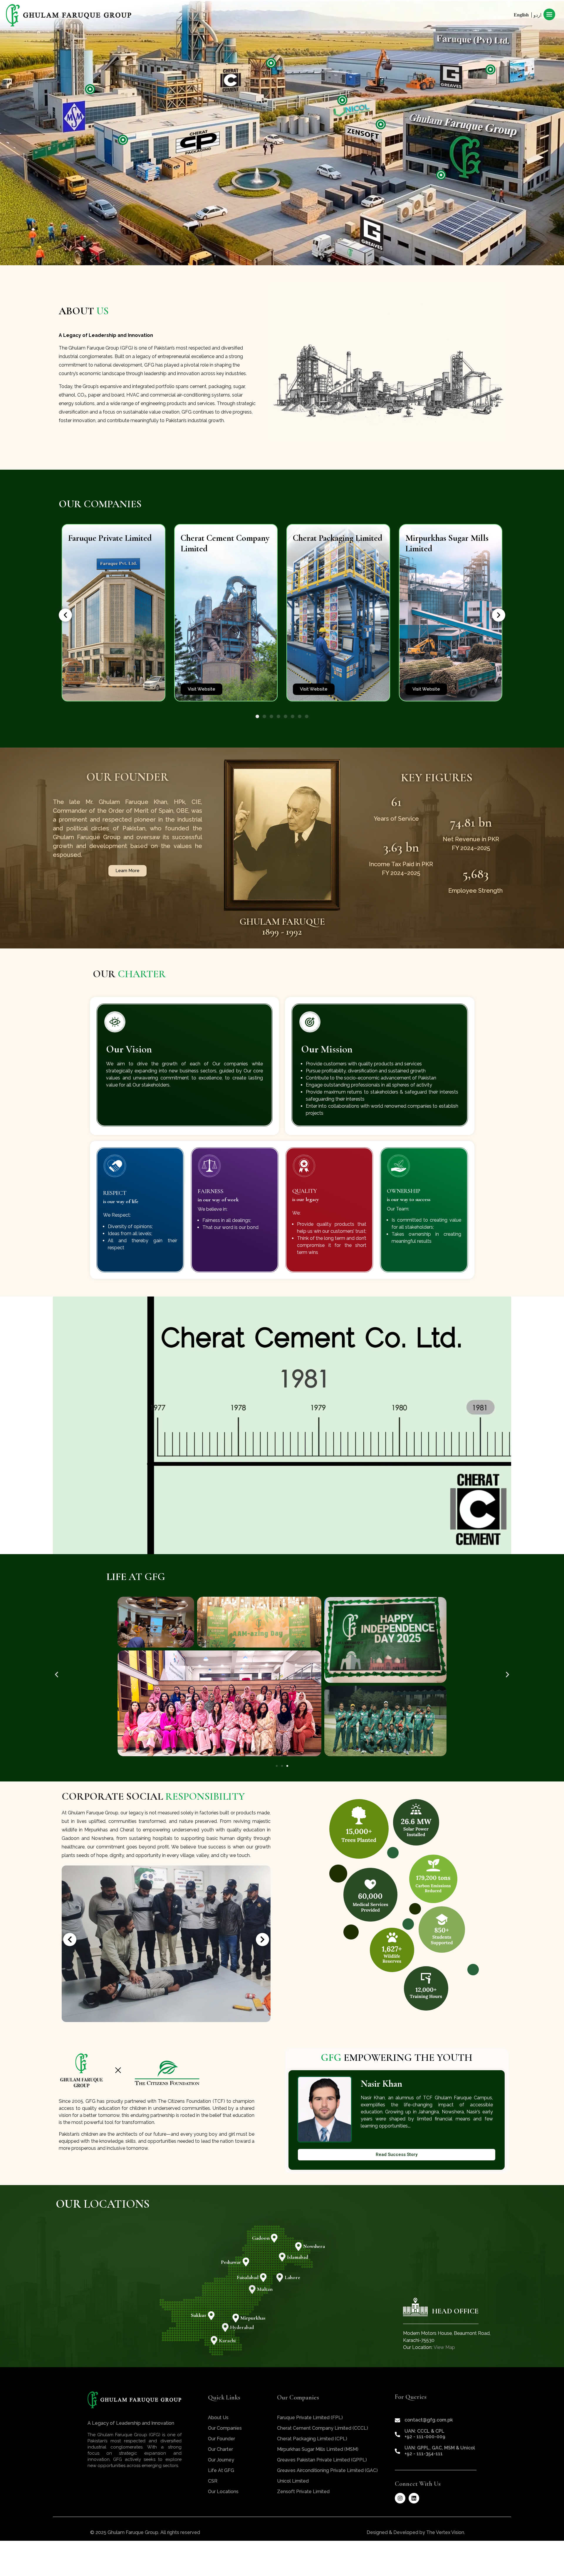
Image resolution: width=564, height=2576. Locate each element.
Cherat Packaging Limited (338, 538)
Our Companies (225, 2428)
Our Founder (221, 2439)
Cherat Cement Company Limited (225, 543)
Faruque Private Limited (110, 538)
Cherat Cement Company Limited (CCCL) (323, 2428)
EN (530, 15)
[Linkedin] (414, 2498)
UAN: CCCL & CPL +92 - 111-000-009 (425, 2434)
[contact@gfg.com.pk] (397, 2420)
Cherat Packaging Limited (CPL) (312, 2439)
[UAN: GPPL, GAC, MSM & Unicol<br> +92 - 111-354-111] (397, 2451)
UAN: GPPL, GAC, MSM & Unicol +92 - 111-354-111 (440, 2451)
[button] (65, 615)
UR (536, 15)
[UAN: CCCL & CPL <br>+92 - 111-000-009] (397, 2434)
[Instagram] (400, 2498)
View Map (444, 2347)
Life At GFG (221, 2470)
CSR (213, 2481)
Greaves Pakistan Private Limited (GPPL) (322, 2460)
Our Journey (221, 2460)
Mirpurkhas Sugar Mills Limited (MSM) (318, 2449)
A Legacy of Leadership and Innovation (131, 2423)
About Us (218, 2418)
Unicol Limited (293, 2481)
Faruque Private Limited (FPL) (310, 2418)
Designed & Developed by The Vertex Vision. (416, 2532)
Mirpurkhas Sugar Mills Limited (447, 543)
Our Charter (220, 2449)
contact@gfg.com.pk (429, 2420)
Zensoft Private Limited (303, 2492)
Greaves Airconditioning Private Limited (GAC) (327, 2470)
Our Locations (223, 2492)
